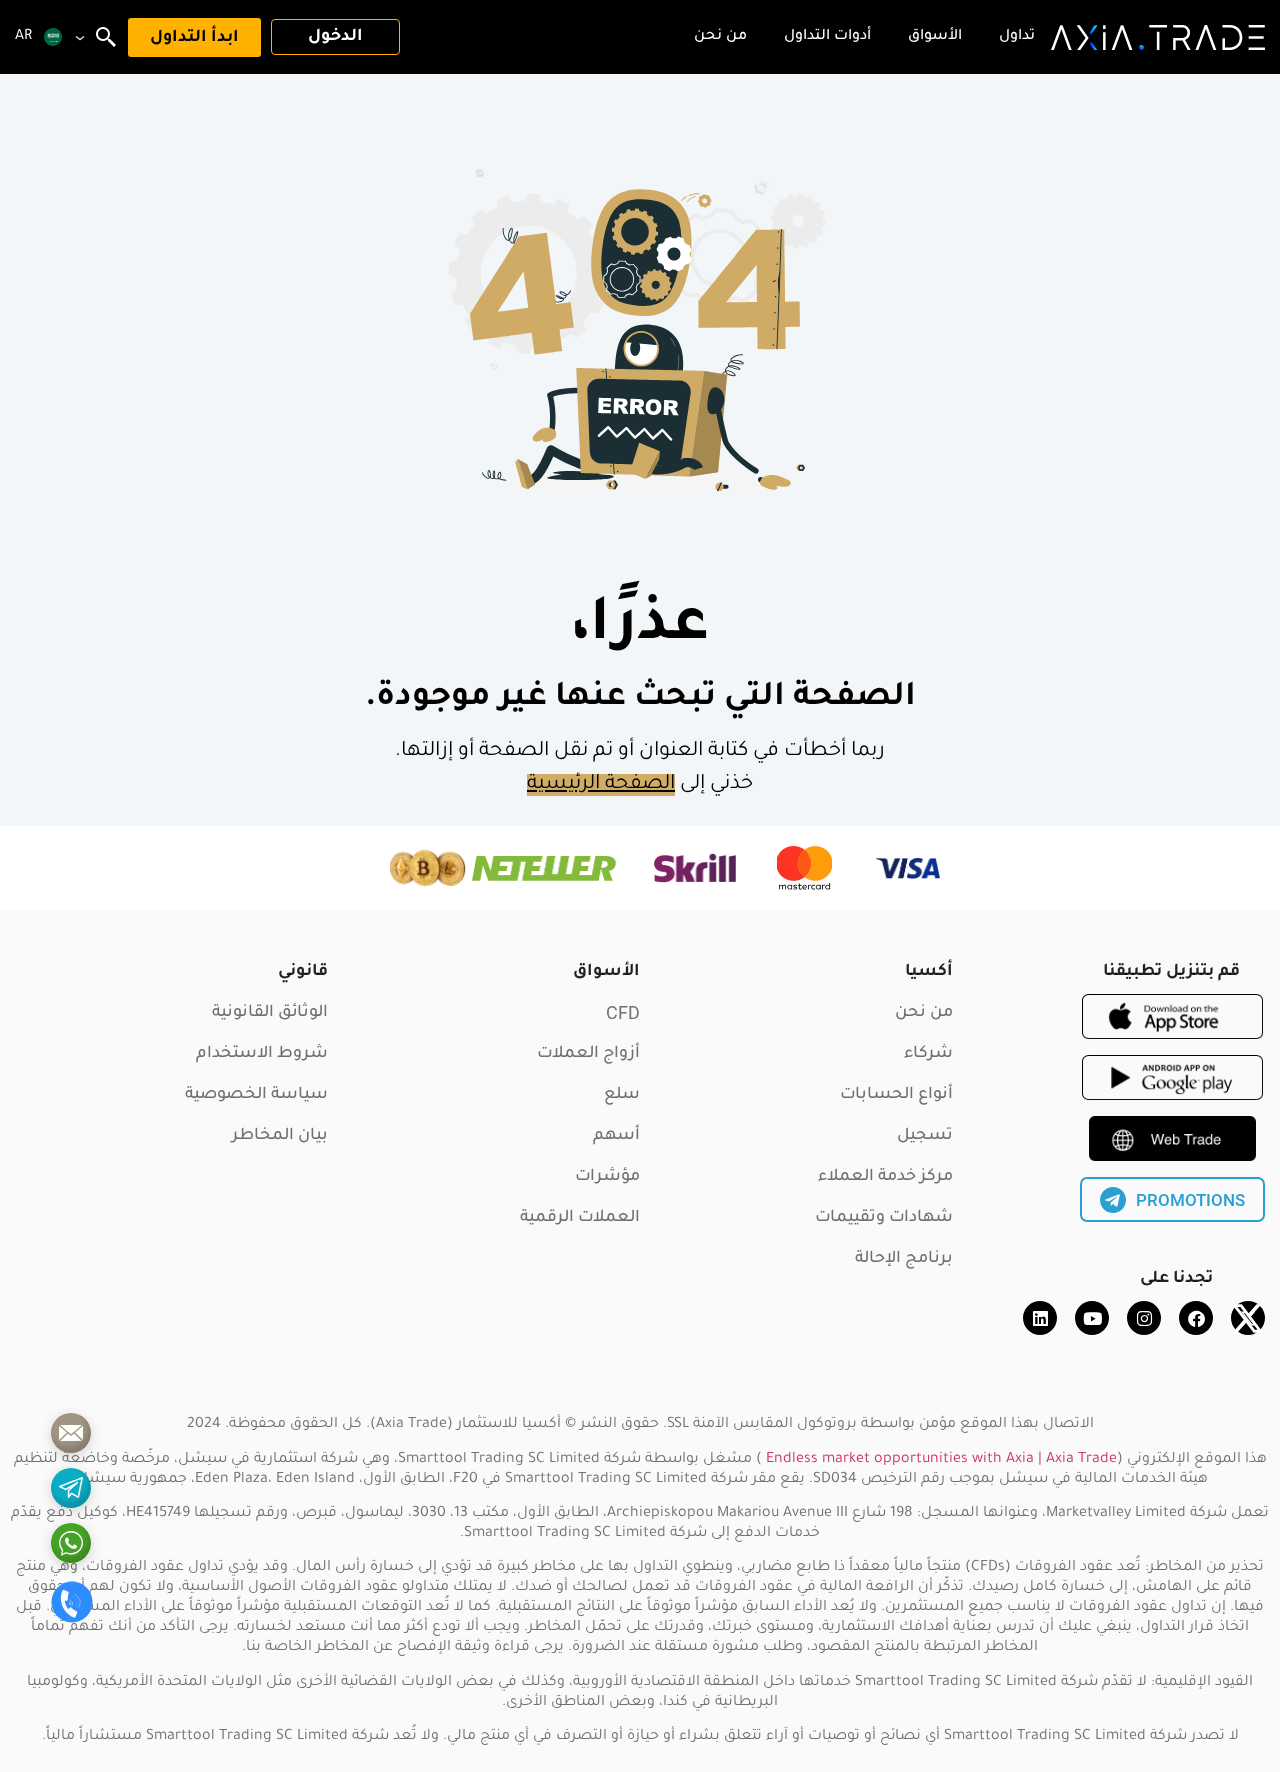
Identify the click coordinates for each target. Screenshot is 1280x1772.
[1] (71, 1433)
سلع (622, 1095)
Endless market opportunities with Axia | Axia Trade (941, 1460)
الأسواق (606, 972)
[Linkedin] (1040, 1318)
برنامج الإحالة (904, 1259)
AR (23, 37)
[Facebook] (1196, 1318)
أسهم (616, 1136)
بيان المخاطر (280, 1136)
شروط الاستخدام (262, 1054)
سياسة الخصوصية (256, 1095)
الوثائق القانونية (270, 1013)
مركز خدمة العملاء (885, 1177)
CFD (623, 1012)
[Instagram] (1144, 1318)
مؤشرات (607, 1177)
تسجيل (925, 1136)
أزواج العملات (588, 1054)
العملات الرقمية (580, 1218)
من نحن (924, 1013)
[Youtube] (1092, 1318)
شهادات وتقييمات (884, 1218)
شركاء (928, 1054)
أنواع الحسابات (896, 1095)
